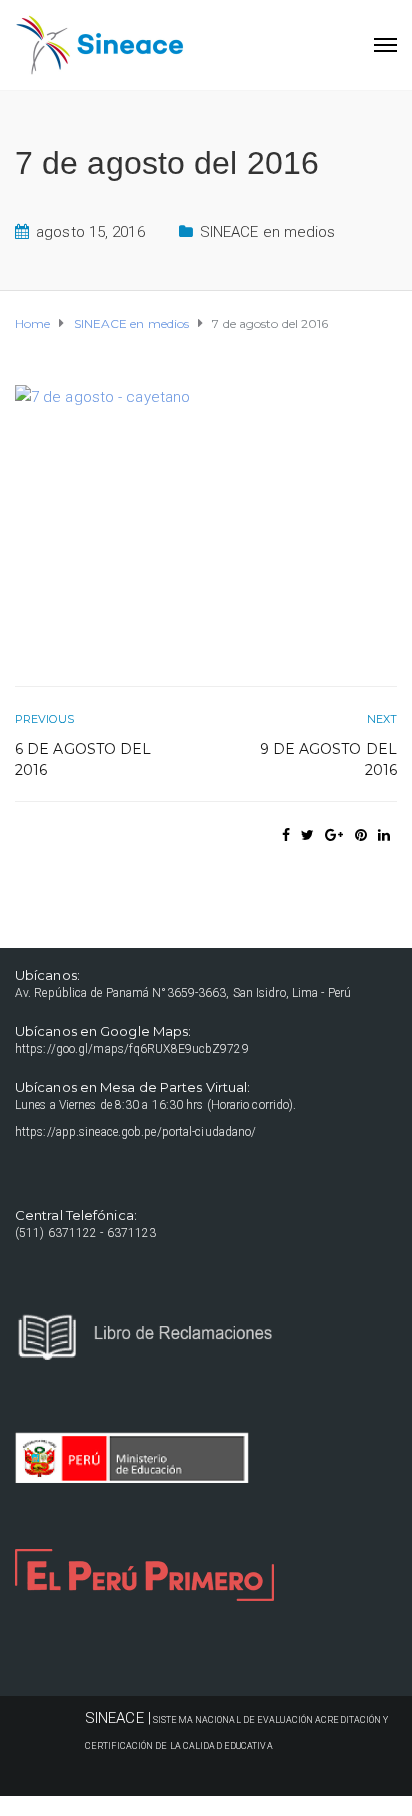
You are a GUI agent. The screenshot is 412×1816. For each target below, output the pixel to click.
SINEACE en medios (268, 232)
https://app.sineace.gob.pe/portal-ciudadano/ (135, 1132)
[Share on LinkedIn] (384, 835)
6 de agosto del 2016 (83, 759)
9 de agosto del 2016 (328, 759)
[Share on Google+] (334, 835)
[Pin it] (361, 835)
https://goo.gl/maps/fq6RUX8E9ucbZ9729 (132, 1049)
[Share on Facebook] (286, 835)
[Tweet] (307, 835)
